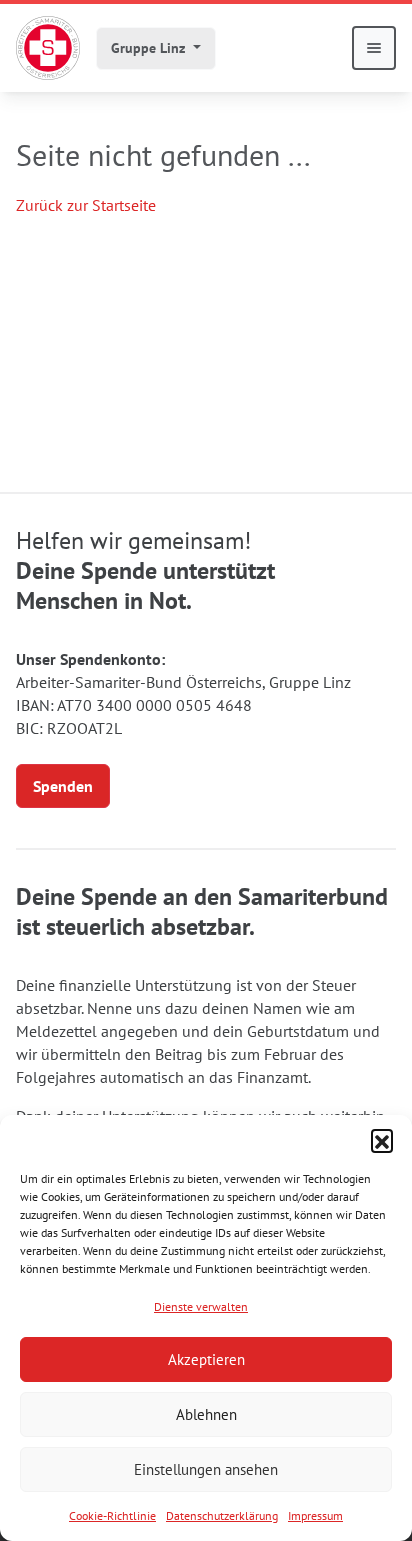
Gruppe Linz (150, 48)
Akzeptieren (206, 1359)
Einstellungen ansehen (206, 1469)
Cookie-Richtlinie (112, 1515)
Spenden (63, 786)
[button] (382, 1140)
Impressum (315, 1515)
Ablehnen (206, 1414)
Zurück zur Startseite (86, 205)
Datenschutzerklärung (222, 1515)
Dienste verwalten (201, 1306)
